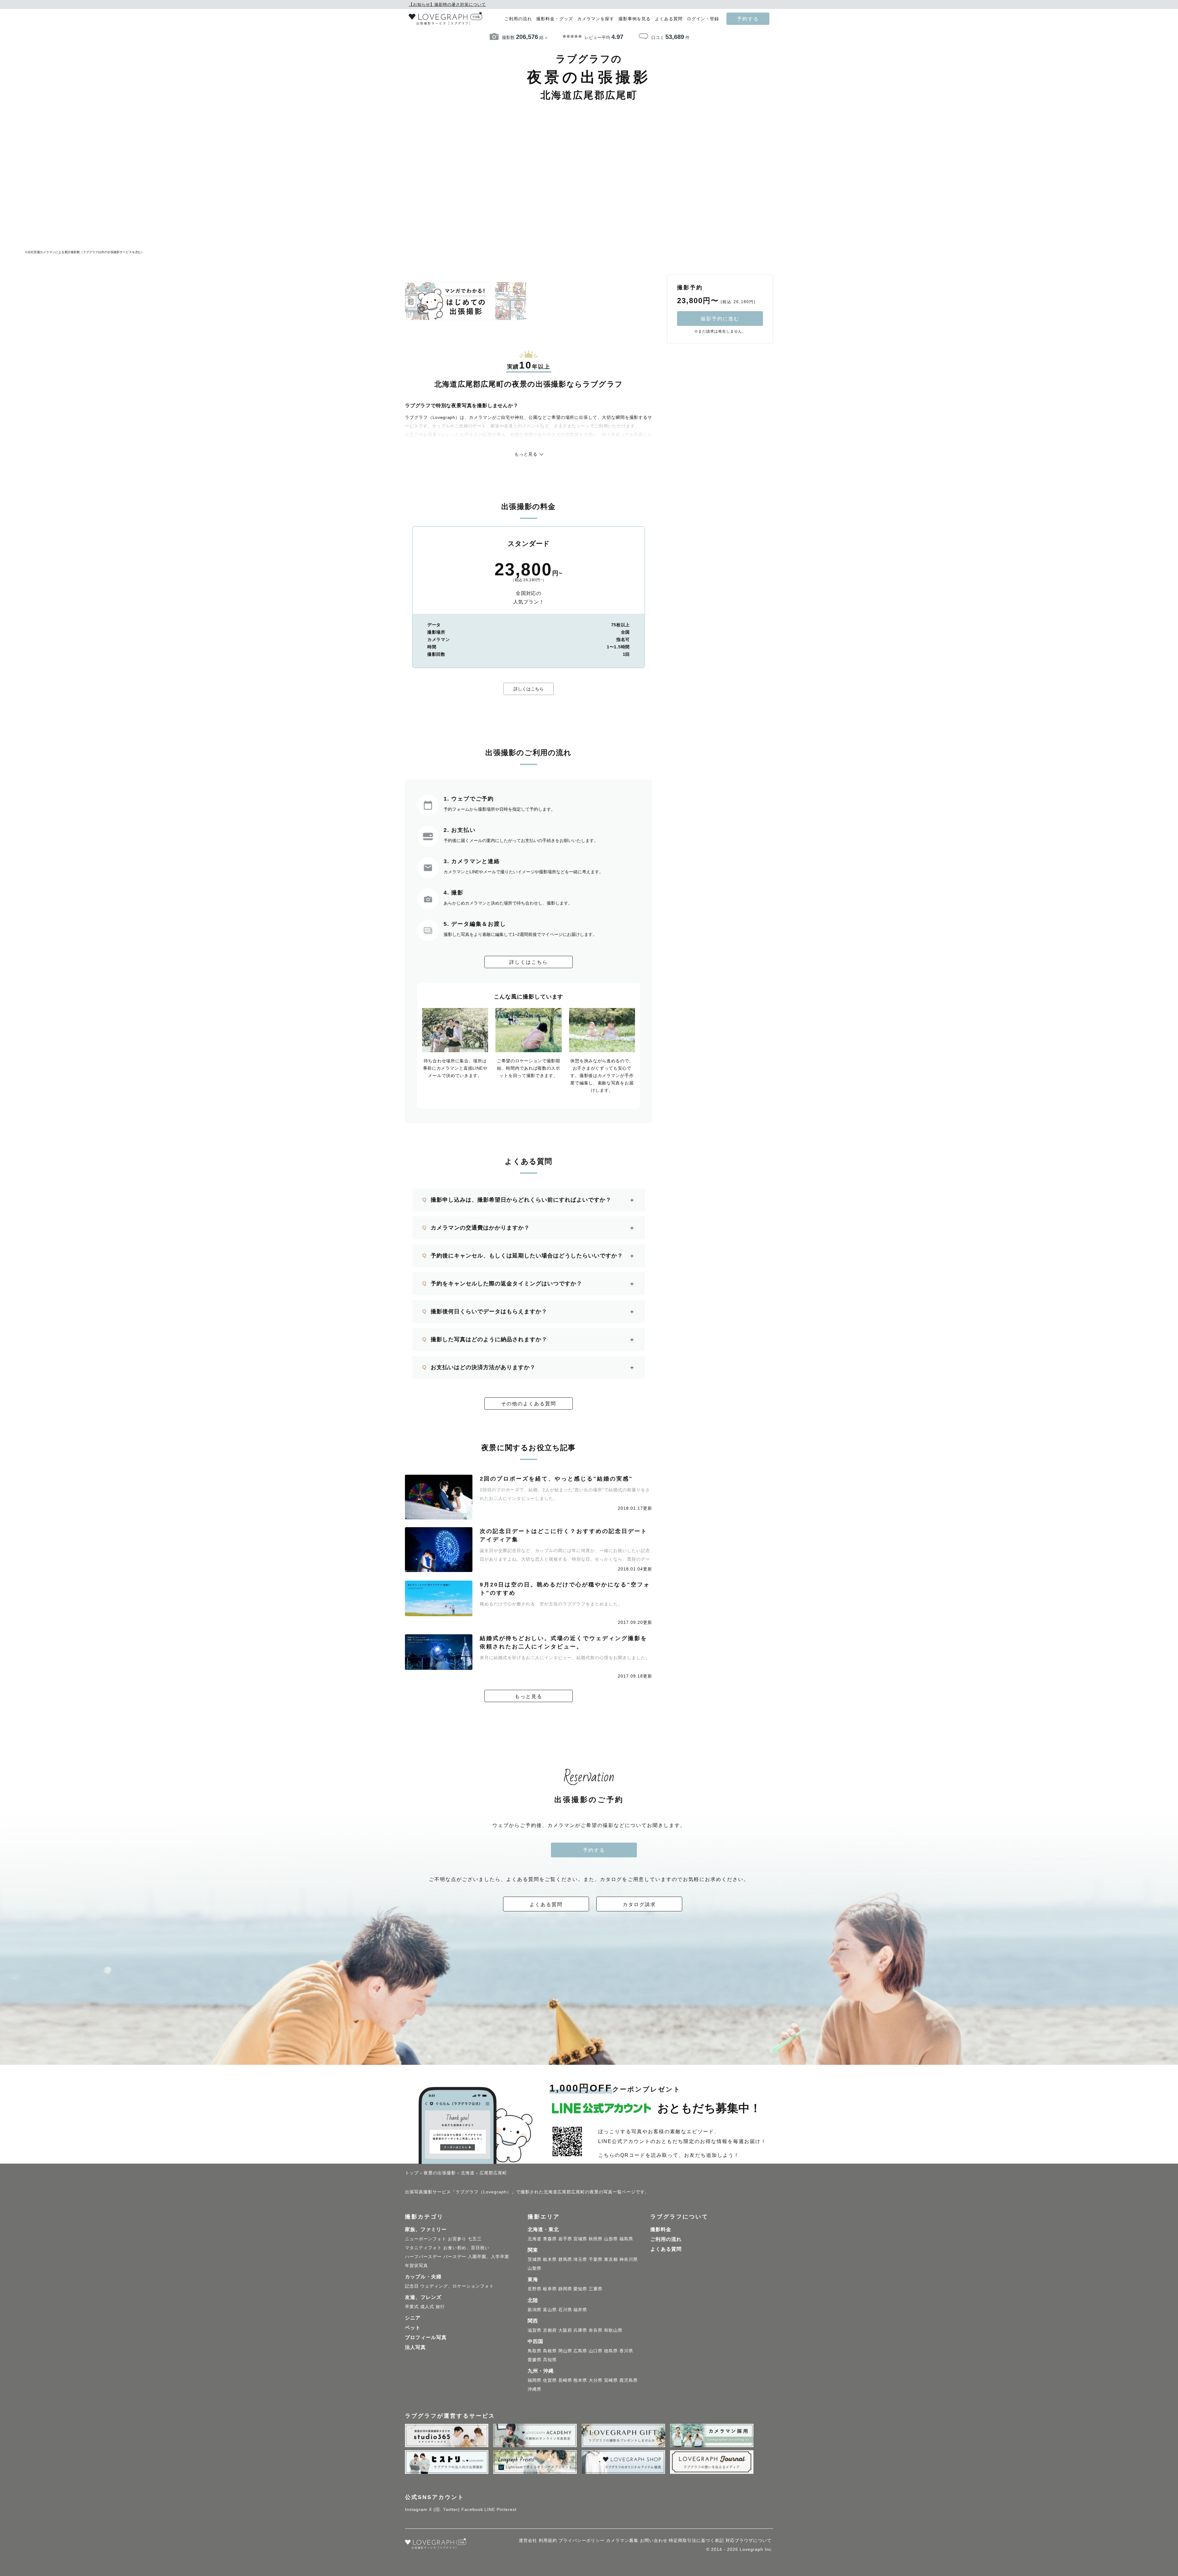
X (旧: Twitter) (444, 2509)
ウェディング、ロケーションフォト (457, 2286)
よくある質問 (669, 19)
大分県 (596, 2380)
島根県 (550, 2351)
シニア (413, 2318)
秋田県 (596, 2239)
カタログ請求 (639, 1904)
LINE (490, 2509)
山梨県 (535, 2268)
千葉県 (596, 2259)
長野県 (535, 2289)
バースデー (455, 2257)
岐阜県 (550, 2289)
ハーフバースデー (423, 2257)
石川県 (565, 2310)
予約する (748, 19)
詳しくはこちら (529, 689)
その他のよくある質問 (529, 1404)
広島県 (580, 2351)
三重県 (596, 2289)
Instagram (416, 2509)
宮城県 (580, 2239)
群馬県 (565, 2259)
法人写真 (415, 2347)
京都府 (550, 2330)
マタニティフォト (423, 2248)
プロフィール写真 (426, 2337)
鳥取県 (535, 2351)
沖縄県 (535, 2389)
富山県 (550, 2310)
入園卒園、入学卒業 (489, 2257)
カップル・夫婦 (423, 2277)
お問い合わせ (654, 2540)
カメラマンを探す (596, 19)
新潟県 (535, 2310)
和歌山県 (613, 2330)
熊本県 (580, 2380)
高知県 (550, 2360)
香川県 (626, 2351)
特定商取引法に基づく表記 (696, 2540)
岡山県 (565, 2351)
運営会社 (528, 2540)
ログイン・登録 (703, 19)
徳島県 (611, 2351)
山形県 (611, 2239)
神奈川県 (629, 2259)
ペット (413, 2328)
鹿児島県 (629, 2380)
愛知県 (580, 2289)
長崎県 (565, 2380)
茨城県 (535, 2259)
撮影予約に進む (720, 319)
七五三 (475, 2239)
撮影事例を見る (635, 19)
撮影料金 (661, 2229)
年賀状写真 (416, 2265)
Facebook (472, 2509)
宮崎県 (611, 2380)
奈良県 (596, 2330)
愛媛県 (535, 2360)
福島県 (626, 2239)
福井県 (580, 2310)
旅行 (440, 2307)
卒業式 (412, 2307)
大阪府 (565, 2330)
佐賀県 (550, 2380)
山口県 (596, 2351)
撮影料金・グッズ (555, 19)
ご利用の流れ (518, 19)
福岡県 (535, 2380)
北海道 (535, 2239)
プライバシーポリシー (582, 2540)
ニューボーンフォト (426, 2239)
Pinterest (507, 2509)
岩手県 (565, 2239)
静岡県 (565, 2289)
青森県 (550, 2239)
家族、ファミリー (426, 2229)
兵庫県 (580, 2330)
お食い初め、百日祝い (466, 2248)
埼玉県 (580, 2259)
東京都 (611, 2259)
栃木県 (550, 2259)
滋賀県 (535, 2330)
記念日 (412, 2286)
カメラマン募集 (622, 2540)
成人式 (427, 2307)
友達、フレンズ (423, 2297)
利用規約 (548, 2540)
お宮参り (457, 2239)
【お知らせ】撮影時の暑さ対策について (447, 4)
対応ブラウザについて (749, 2540)
